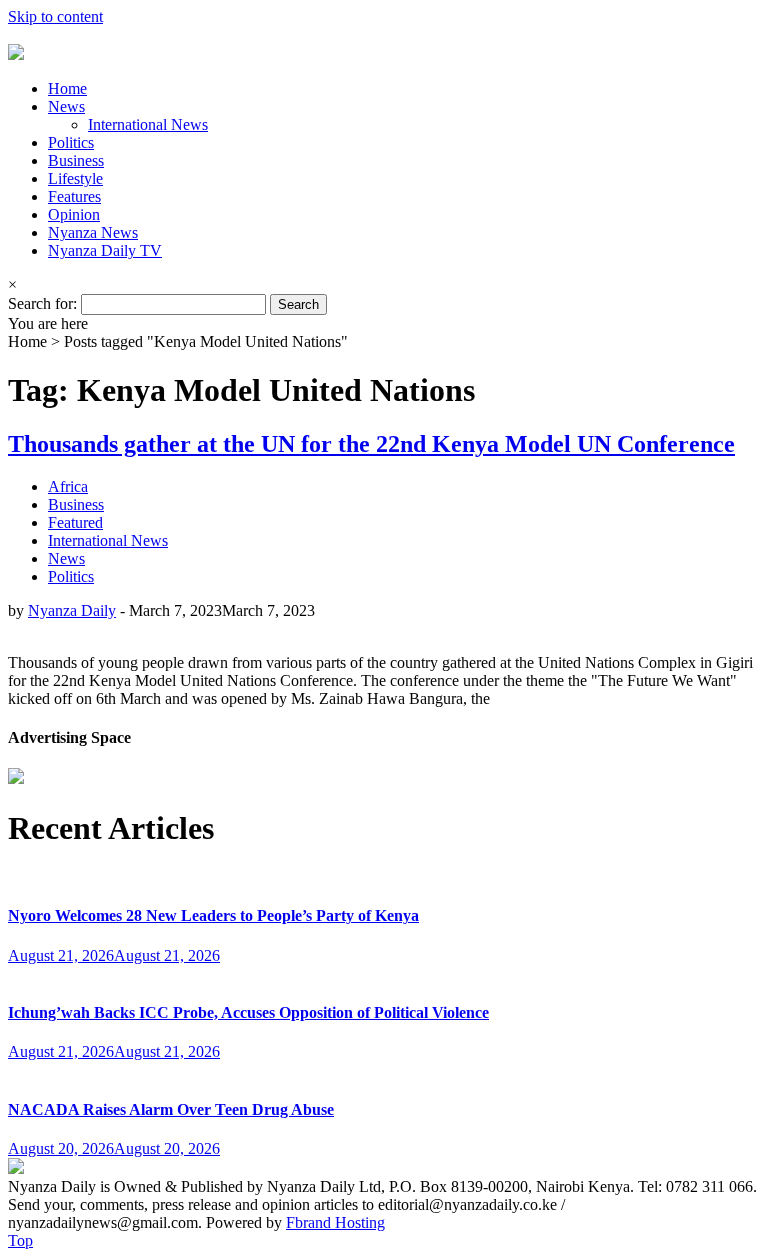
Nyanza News (93, 232)
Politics (71, 142)
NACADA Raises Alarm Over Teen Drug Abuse (171, 1109)
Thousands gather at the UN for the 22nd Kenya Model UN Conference (371, 444)
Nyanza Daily (72, 610)
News (66, 106)
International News (148, 124)
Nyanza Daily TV (105, 250)
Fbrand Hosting (335, 1222)
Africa (68, 486)
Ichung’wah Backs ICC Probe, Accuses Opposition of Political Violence (248, 1012)
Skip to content (55, 16)
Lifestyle (75, 178)
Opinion (74, 214)
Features (74, 196)
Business (76, 160)
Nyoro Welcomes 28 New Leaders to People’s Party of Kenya (213, 915)
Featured (75, 522)
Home (67, 88)
